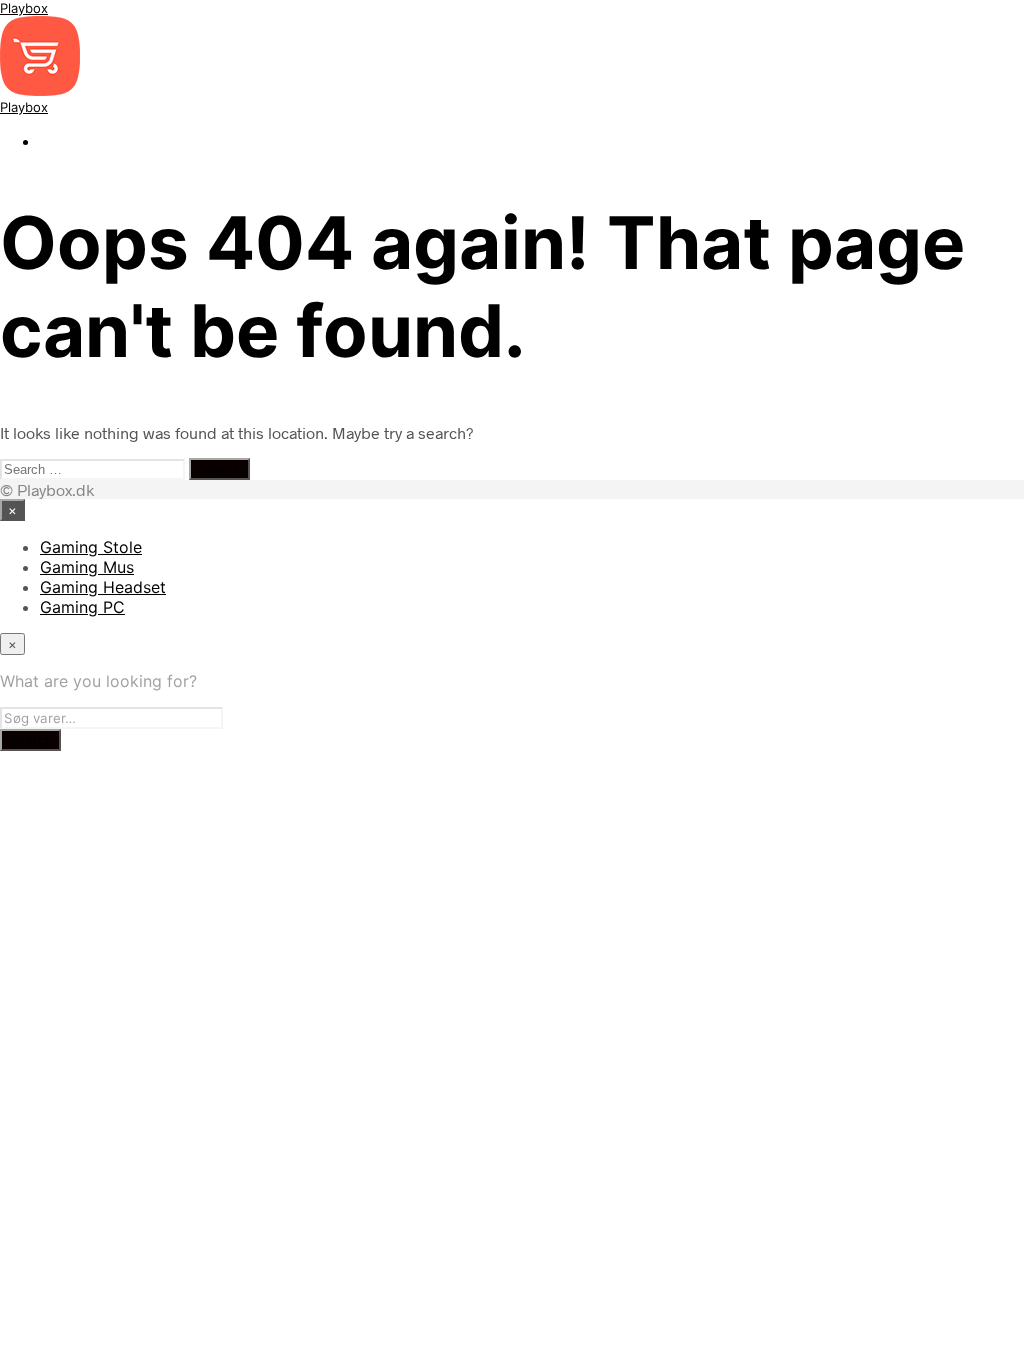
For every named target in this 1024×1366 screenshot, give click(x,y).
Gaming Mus (87, 567)
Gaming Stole (91, 547)
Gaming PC (82, 607)
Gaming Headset (103, 587)
